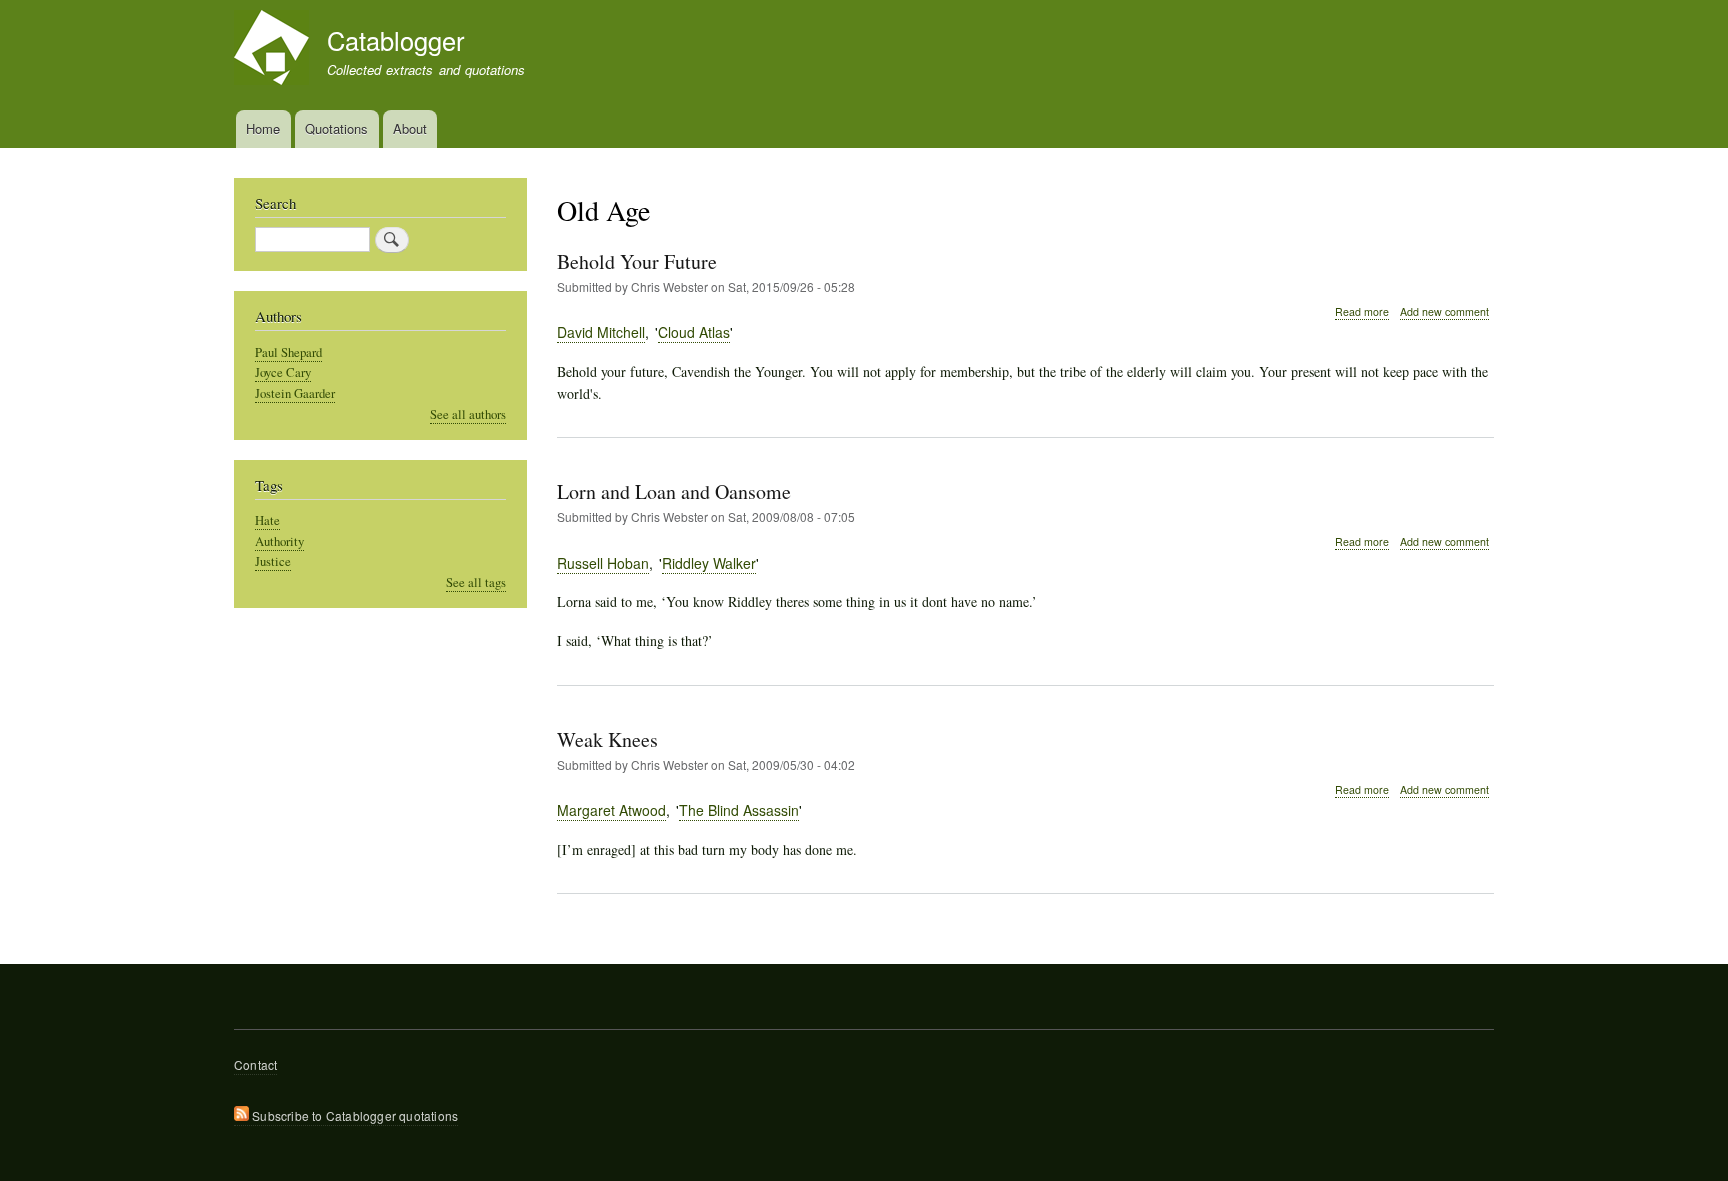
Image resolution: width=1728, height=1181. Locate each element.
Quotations (336, 128)
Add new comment (1444, 311)
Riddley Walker (709, 563)
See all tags (476, 582)
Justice (273, 561)
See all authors (468, 414)
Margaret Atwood (611, 810)
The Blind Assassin (739, 810)
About (410, 128)
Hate (267, 520)
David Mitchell (601, 332)
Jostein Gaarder (295, 393)
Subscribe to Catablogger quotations (353, 1115)
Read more (1362, 312)
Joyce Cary (283, 372)
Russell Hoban (603, 563)
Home (263, 128)
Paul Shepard (288, 352)
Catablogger (395, 40)
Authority (279, 541)
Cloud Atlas (694, 332)
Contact (255, 1064)
